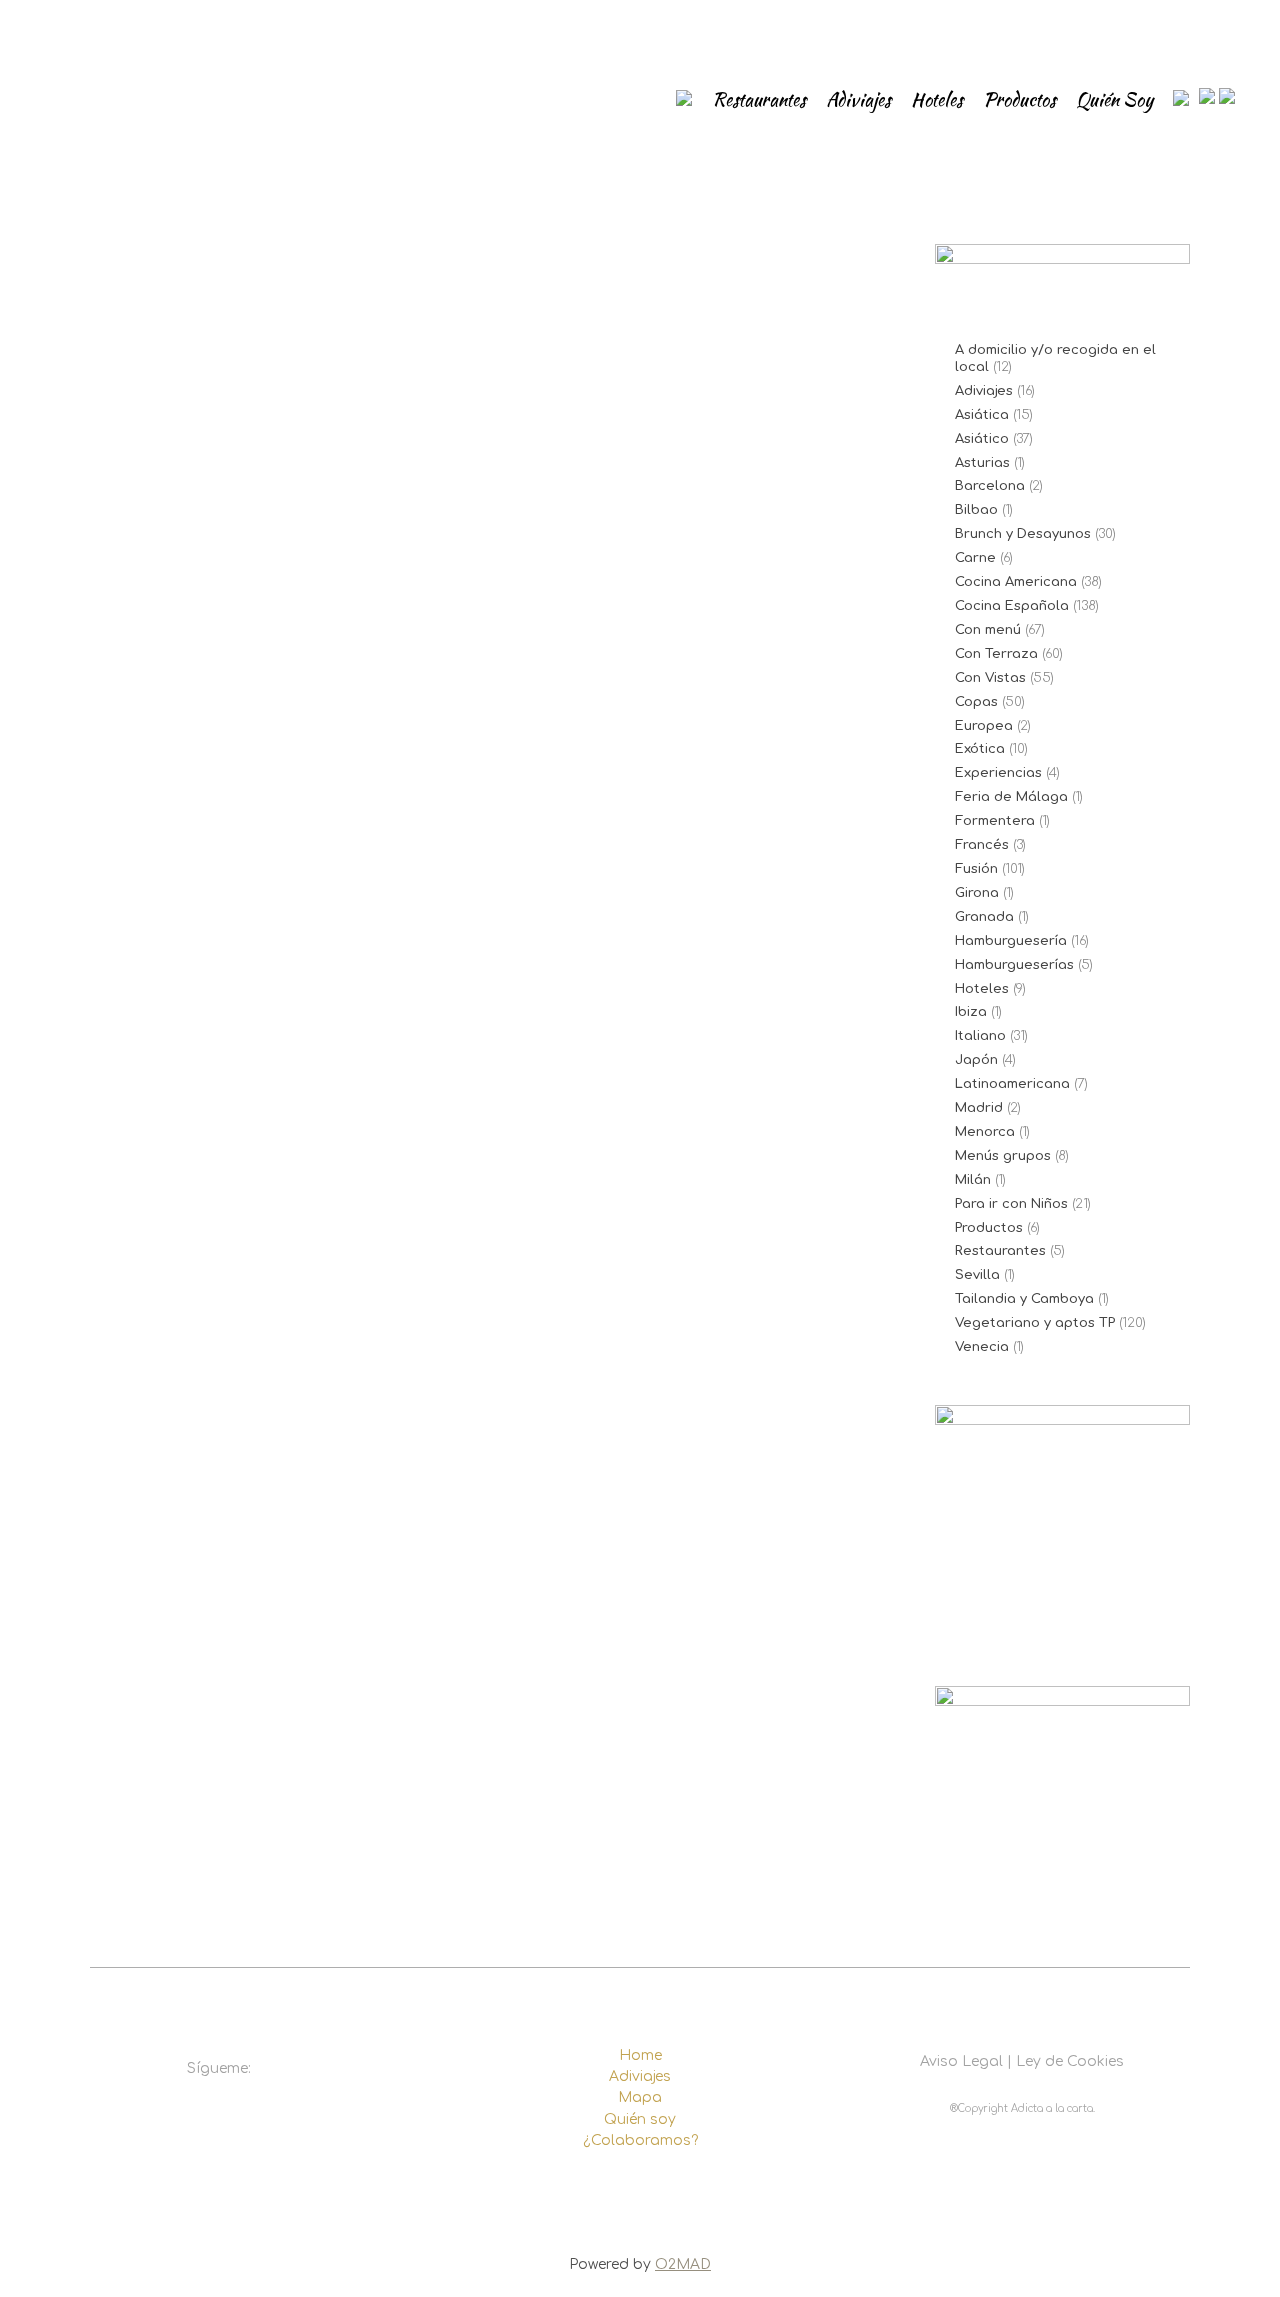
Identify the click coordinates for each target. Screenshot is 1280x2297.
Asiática (982, 415)
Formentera (995, 821)
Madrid (979, 1108)
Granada (984, 917)
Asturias (982, 463)
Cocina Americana (1016, 582)
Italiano (980, 1036)
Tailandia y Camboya (1024, 1299)
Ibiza (971, 1012)
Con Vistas (990, 678)
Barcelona (990, 486)
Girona (977, 893)
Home (640, 2055)
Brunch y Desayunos (1023, 534)
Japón (976, 1060)
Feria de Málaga (1011, 797)
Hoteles (982, 989)
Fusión (976, 869)
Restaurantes (1000, 1251)
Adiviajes (984, 391)
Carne (975, 558)
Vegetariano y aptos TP (1035, 1323)
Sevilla (977, 1275)
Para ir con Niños (1011, 1204)
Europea (984, 726)
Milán (973, 1180)
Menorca (985, 1132)
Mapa (640, 2097)
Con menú (988, 630)
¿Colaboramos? (640, 2140)
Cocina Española (1012, 606)
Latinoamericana (1012, 1084)
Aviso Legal (961, 2061)
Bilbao (976, 510)
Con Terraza (996, 654)
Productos (989, 1228)
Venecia (982, 1347)
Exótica (980, 749)
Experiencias (998, 773)
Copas (976, 702)
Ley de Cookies (1070, 2061)
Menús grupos (1003, 1156)
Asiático (982, 439)
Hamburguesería (1011, 941)
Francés (982, 845)
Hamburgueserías (1014, 965)
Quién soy (640, 2119)
